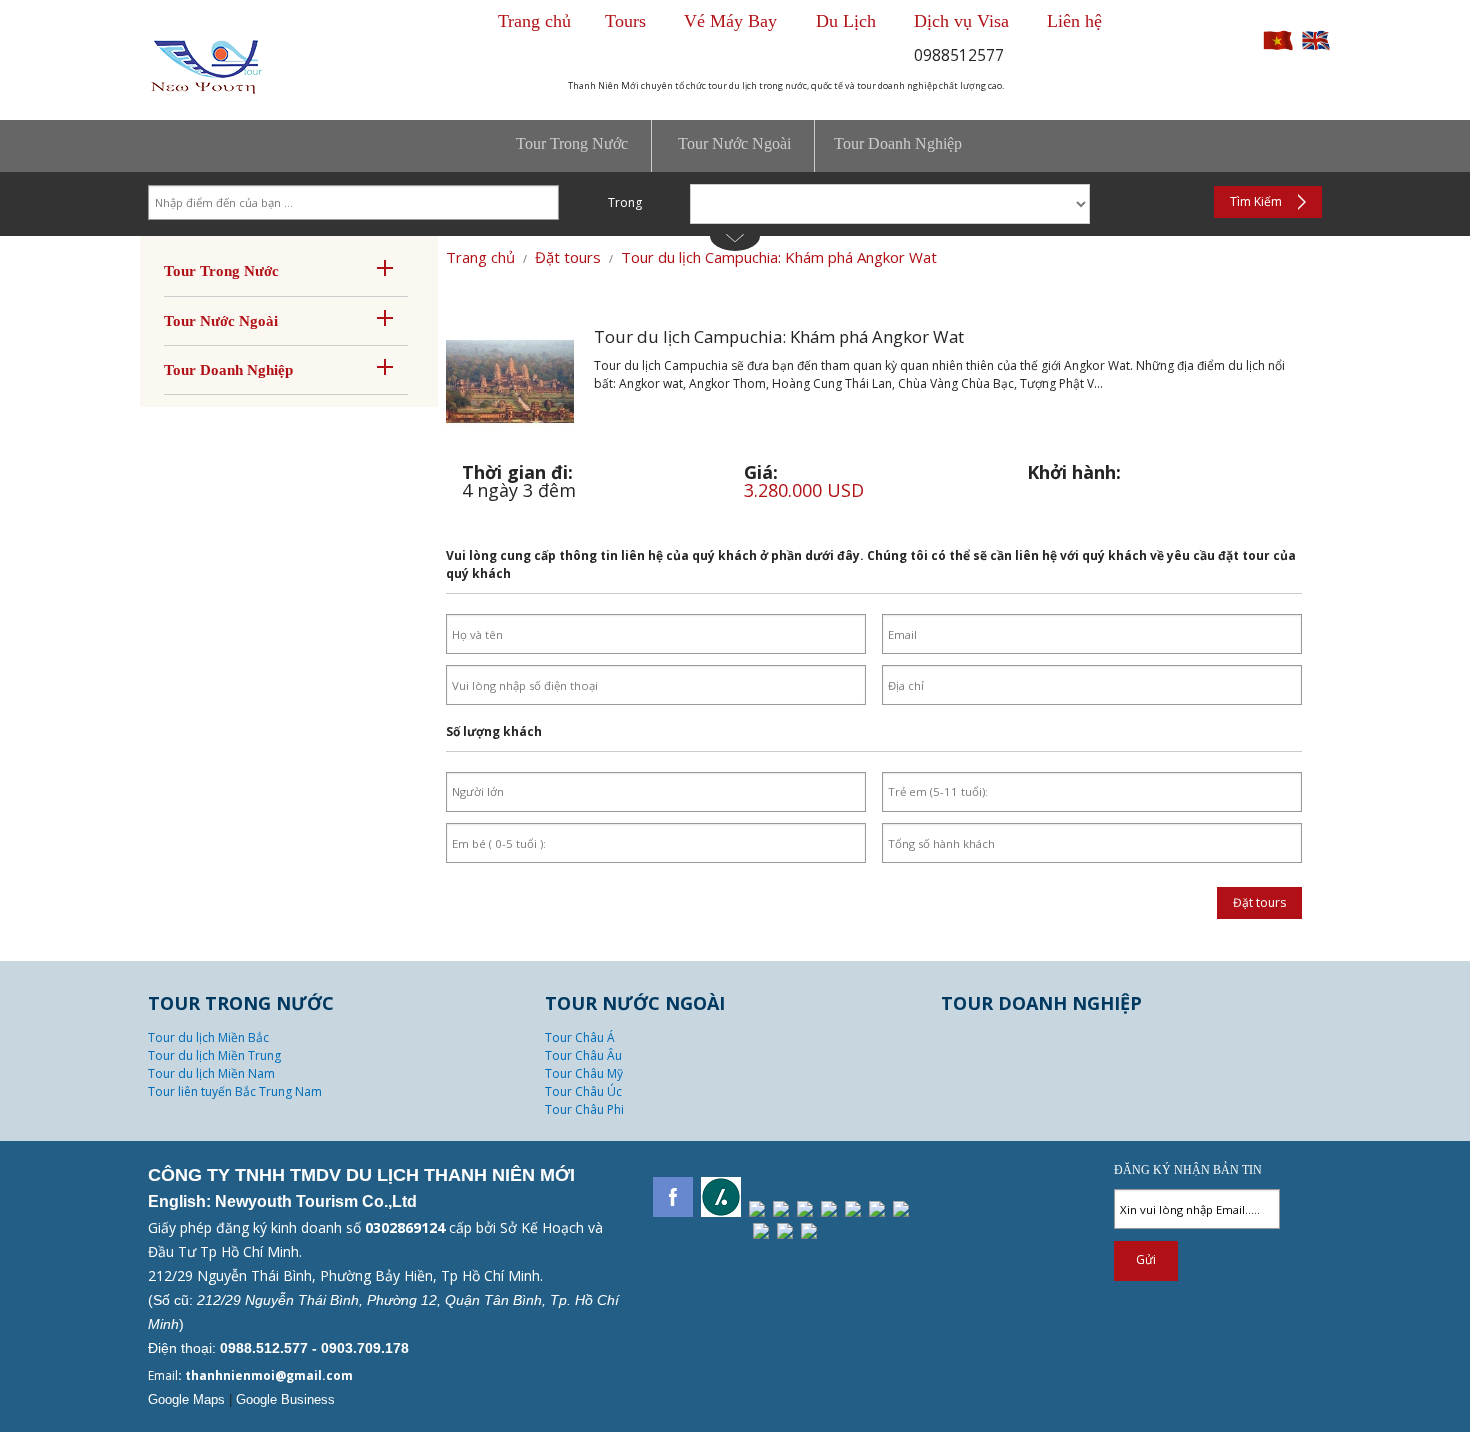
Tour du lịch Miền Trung (214, 1055)
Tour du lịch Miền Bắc (208, 1037)
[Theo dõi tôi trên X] (781, 1209)
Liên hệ (1074, 21)
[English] (1316, 47)
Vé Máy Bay (733, 21)
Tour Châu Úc (583, 1091)
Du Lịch (846, 21)
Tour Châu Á (580, 1037)
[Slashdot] (721, 1197)
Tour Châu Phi (584, 1109)
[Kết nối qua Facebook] (673, 1197)
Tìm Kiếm (1256, 201)
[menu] (735, 146)
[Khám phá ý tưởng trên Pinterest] (757, 1209)
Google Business (285, 1399)
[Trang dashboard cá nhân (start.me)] (809, 1231)
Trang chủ (534, 21)
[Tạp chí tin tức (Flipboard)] (853, 1209)
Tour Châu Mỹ (584, 1073)
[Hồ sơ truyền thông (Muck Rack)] (761, 1231)
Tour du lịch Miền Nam (211, 1073)
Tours (625, 21)
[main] (735, 776)
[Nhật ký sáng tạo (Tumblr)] (805, 1209)
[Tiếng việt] (1278, 47)
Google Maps (186, 1399)
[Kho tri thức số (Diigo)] (829, 1209)
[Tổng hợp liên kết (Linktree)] (785, 1231)
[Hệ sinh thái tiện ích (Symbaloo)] (901, 1209)
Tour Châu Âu (583, 1055)
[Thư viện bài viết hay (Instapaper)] (877, 1209)
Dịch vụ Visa (961, 21)
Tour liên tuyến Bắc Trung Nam (235, 1091)
